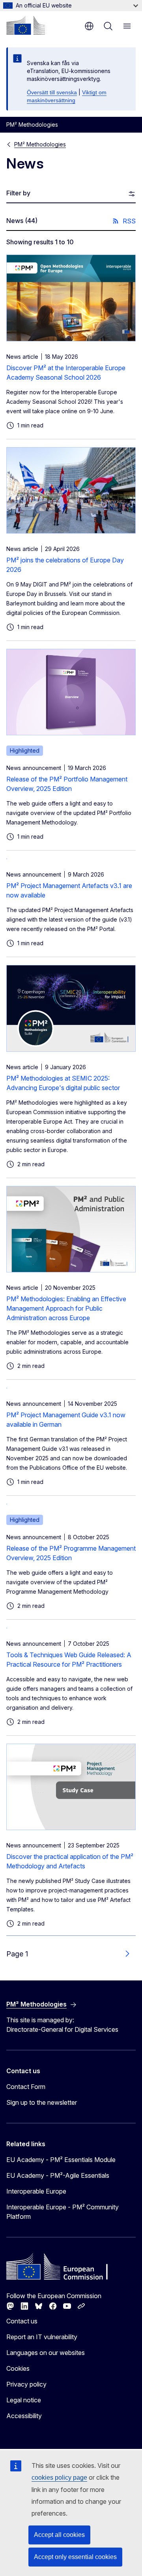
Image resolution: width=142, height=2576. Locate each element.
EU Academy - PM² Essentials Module (61, 2160)
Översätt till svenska (52, 92)
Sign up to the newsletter (42, 2102)
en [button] (89, 26)
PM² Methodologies (40, 144)
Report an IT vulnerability (42, 2337)
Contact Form (26, 2087)
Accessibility (24, 2416)
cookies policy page (59, 2478)
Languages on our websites (46, 2353)
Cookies (18, 2368)
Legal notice (24, 2400)
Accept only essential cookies (75, 2557)
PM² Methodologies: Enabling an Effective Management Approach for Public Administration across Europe (66, 1308)
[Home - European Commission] (26, 25)
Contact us (22, 2321)
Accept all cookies (59, 2535)
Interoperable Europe (36, 2191)
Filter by (18, 193)
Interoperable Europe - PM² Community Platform (63, 2212)
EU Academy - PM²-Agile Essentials (58, 2175)
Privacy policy (26, 2384)
